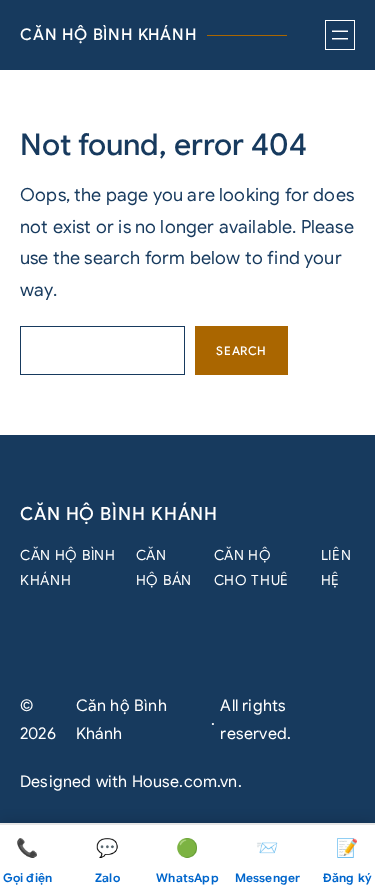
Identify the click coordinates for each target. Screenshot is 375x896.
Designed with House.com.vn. (131, 782)
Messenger (268, 861)
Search (241, 350)
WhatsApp (187, 861)
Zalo (107, 861)
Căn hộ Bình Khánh (108, 35)
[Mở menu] (340, 35)
